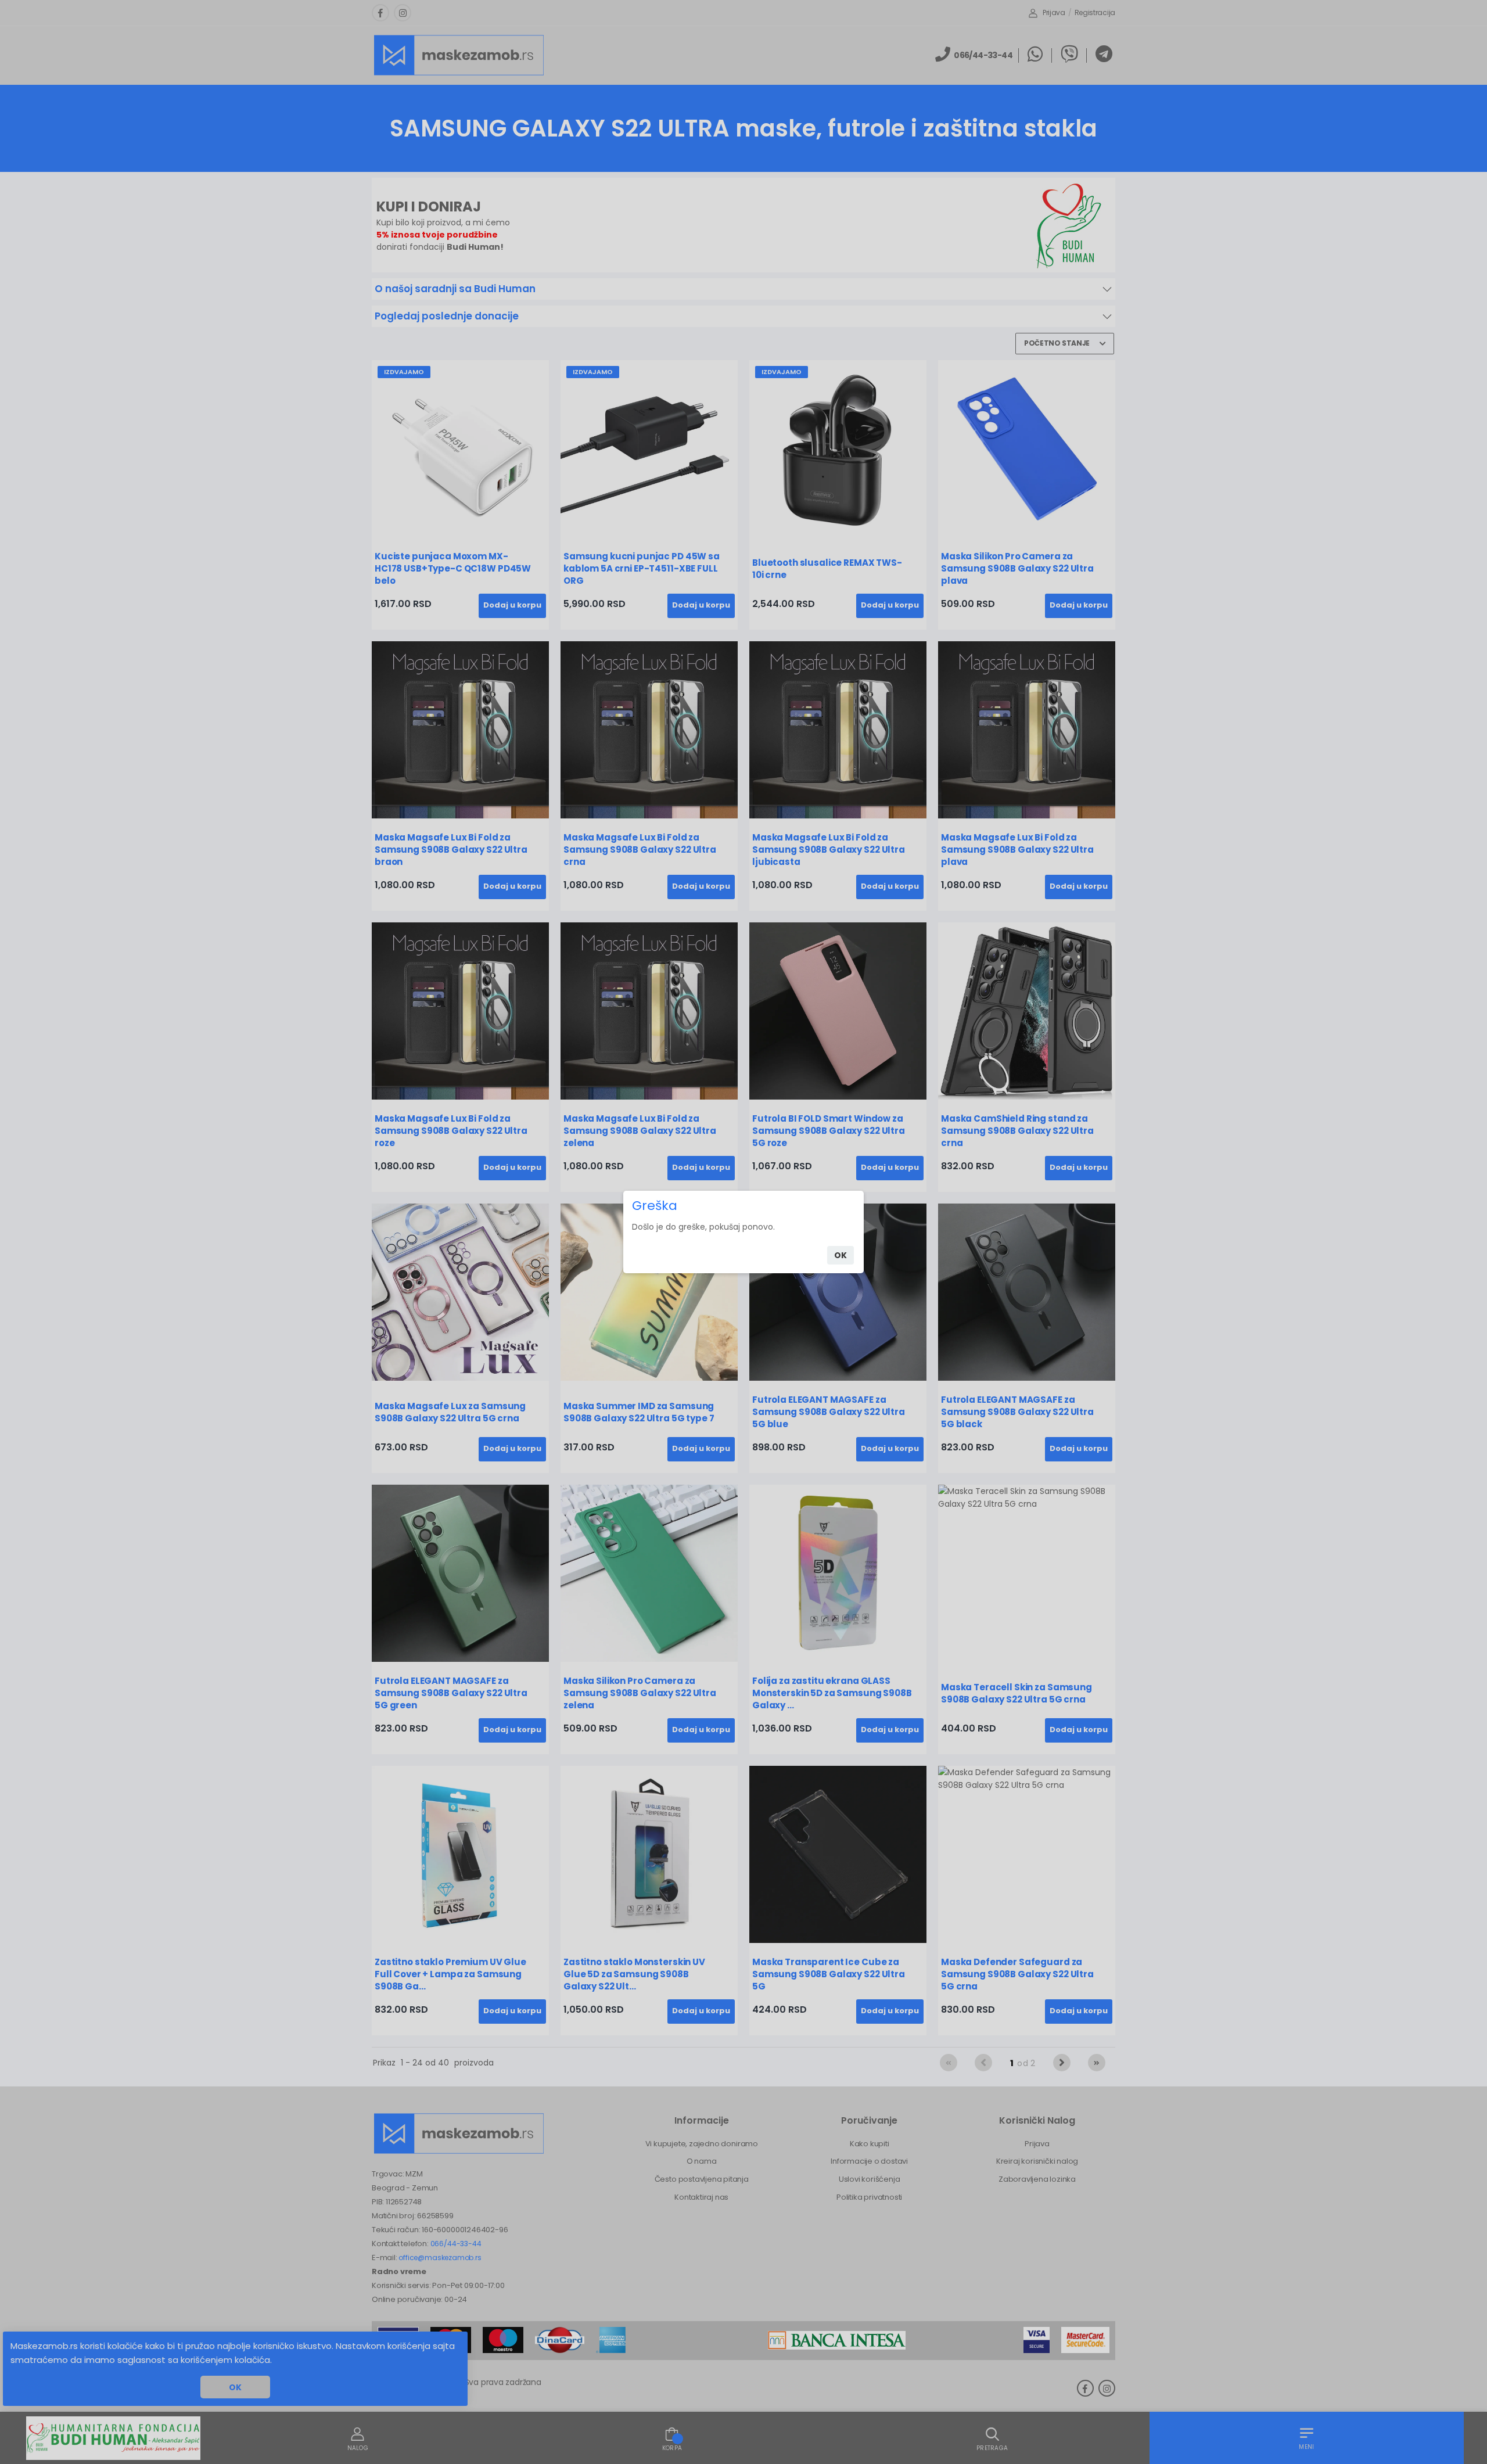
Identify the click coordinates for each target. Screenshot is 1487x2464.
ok (841, 1255)
